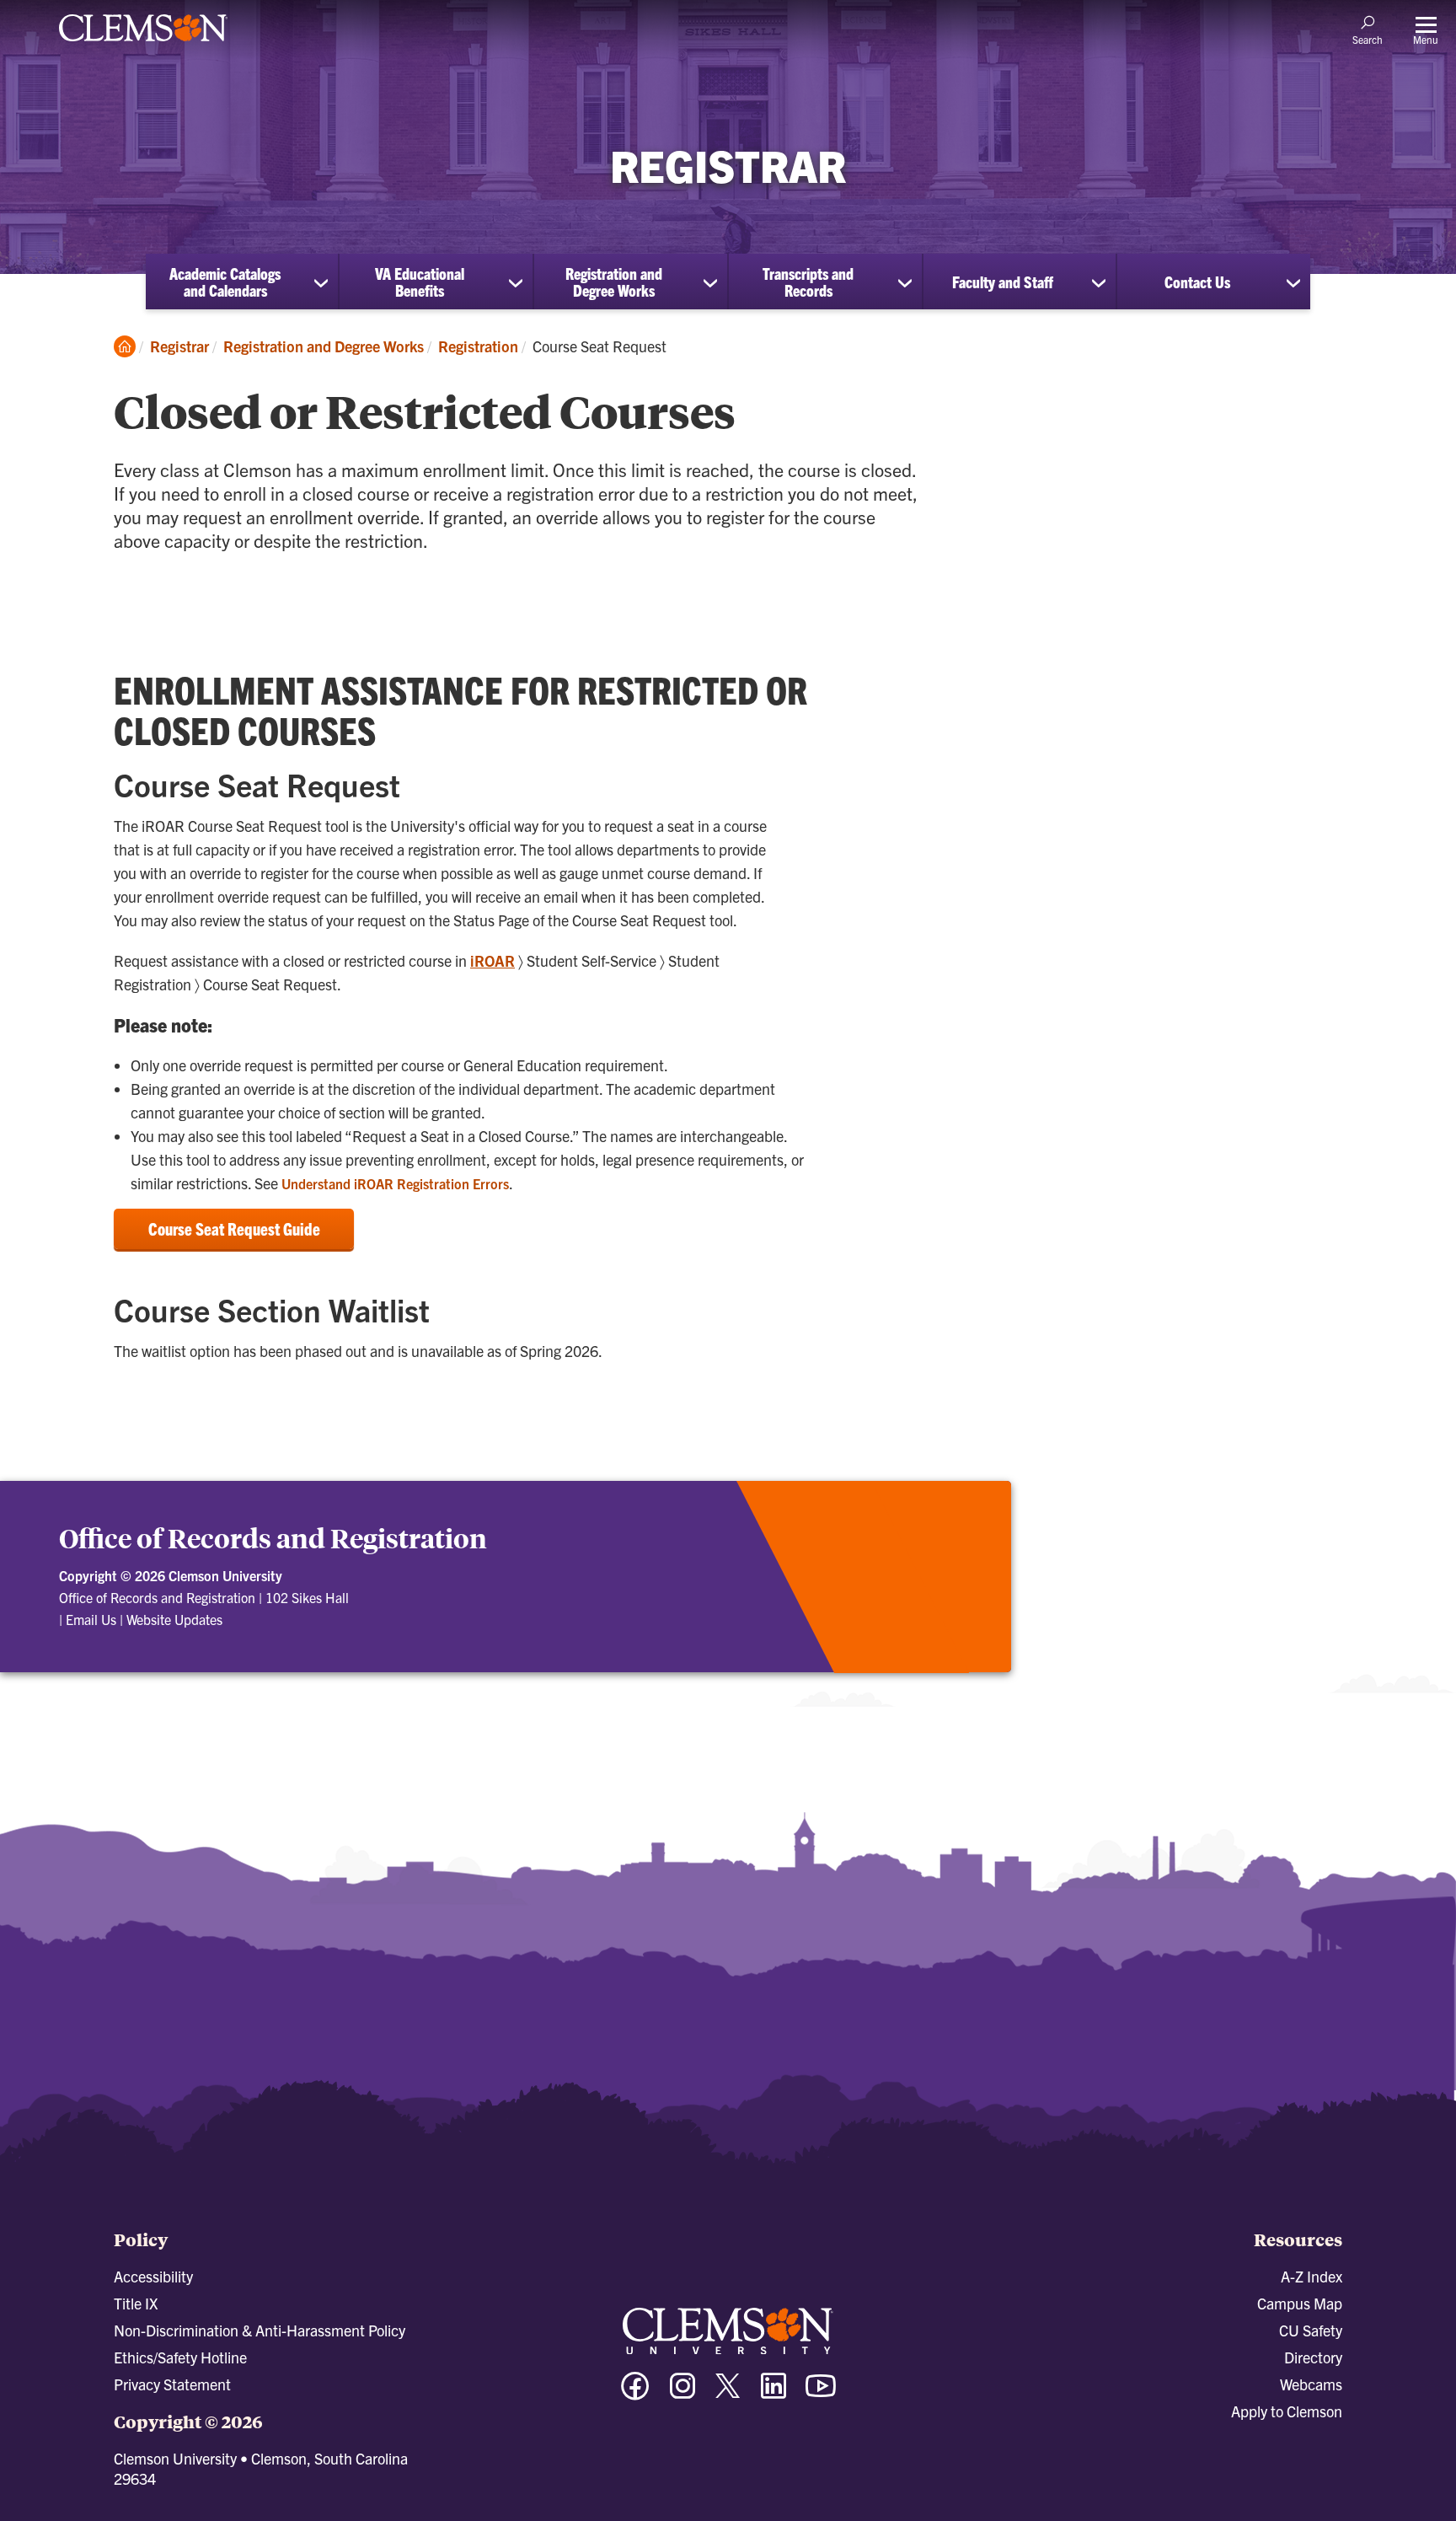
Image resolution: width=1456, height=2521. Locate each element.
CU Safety (1311, 2330)
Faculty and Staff (1003, 282)
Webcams (1311, 2384)
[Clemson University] (143, 44)
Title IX (136, 2303)
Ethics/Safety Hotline (180, 2357)
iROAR (492, 960)
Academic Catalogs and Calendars (225, 282)
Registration (478, 346)
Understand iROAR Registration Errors (395, 1183)
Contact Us (1197, 282)
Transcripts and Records (808, 282)
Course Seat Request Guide (234, 1228)
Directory (1313, 2357)
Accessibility (153, 2276)
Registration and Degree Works (614, 282)
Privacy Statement (172, 2384)
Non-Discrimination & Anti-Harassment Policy (260, 2330)
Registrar (179, 346)
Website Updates (174, 1619)
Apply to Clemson (1287, 2411)
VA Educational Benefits (420, 282)
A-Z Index (1311, 2276)
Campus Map (1300, 2303)
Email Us (91, 1619)
